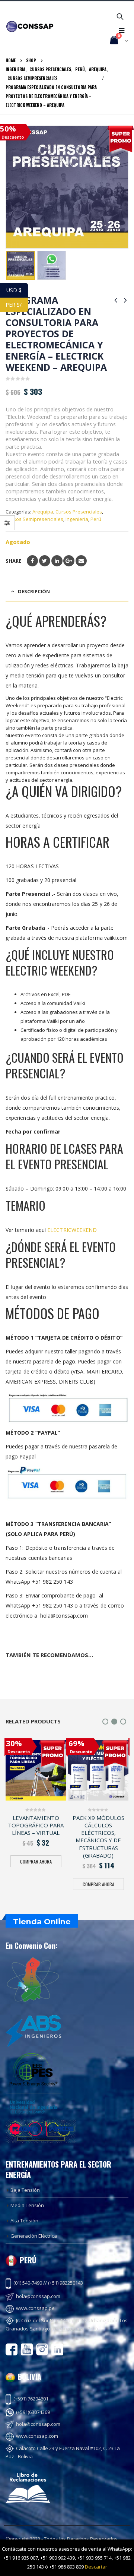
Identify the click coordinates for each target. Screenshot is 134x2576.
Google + (69, 561)
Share (13, 561)
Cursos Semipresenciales (34, 519)
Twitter (45, 561)
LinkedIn (57, 561)
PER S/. (17, 305)
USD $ (17, 290)
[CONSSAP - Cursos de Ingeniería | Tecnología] (30, 26)
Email (81, 561)
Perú (96, 519)
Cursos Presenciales (79, 512)
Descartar (96, 2567)
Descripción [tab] (34, 591)
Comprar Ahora (36, 1861)
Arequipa (43, 512)
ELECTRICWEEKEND (72, 1230)
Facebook (32, 561)
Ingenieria (77, 519)
